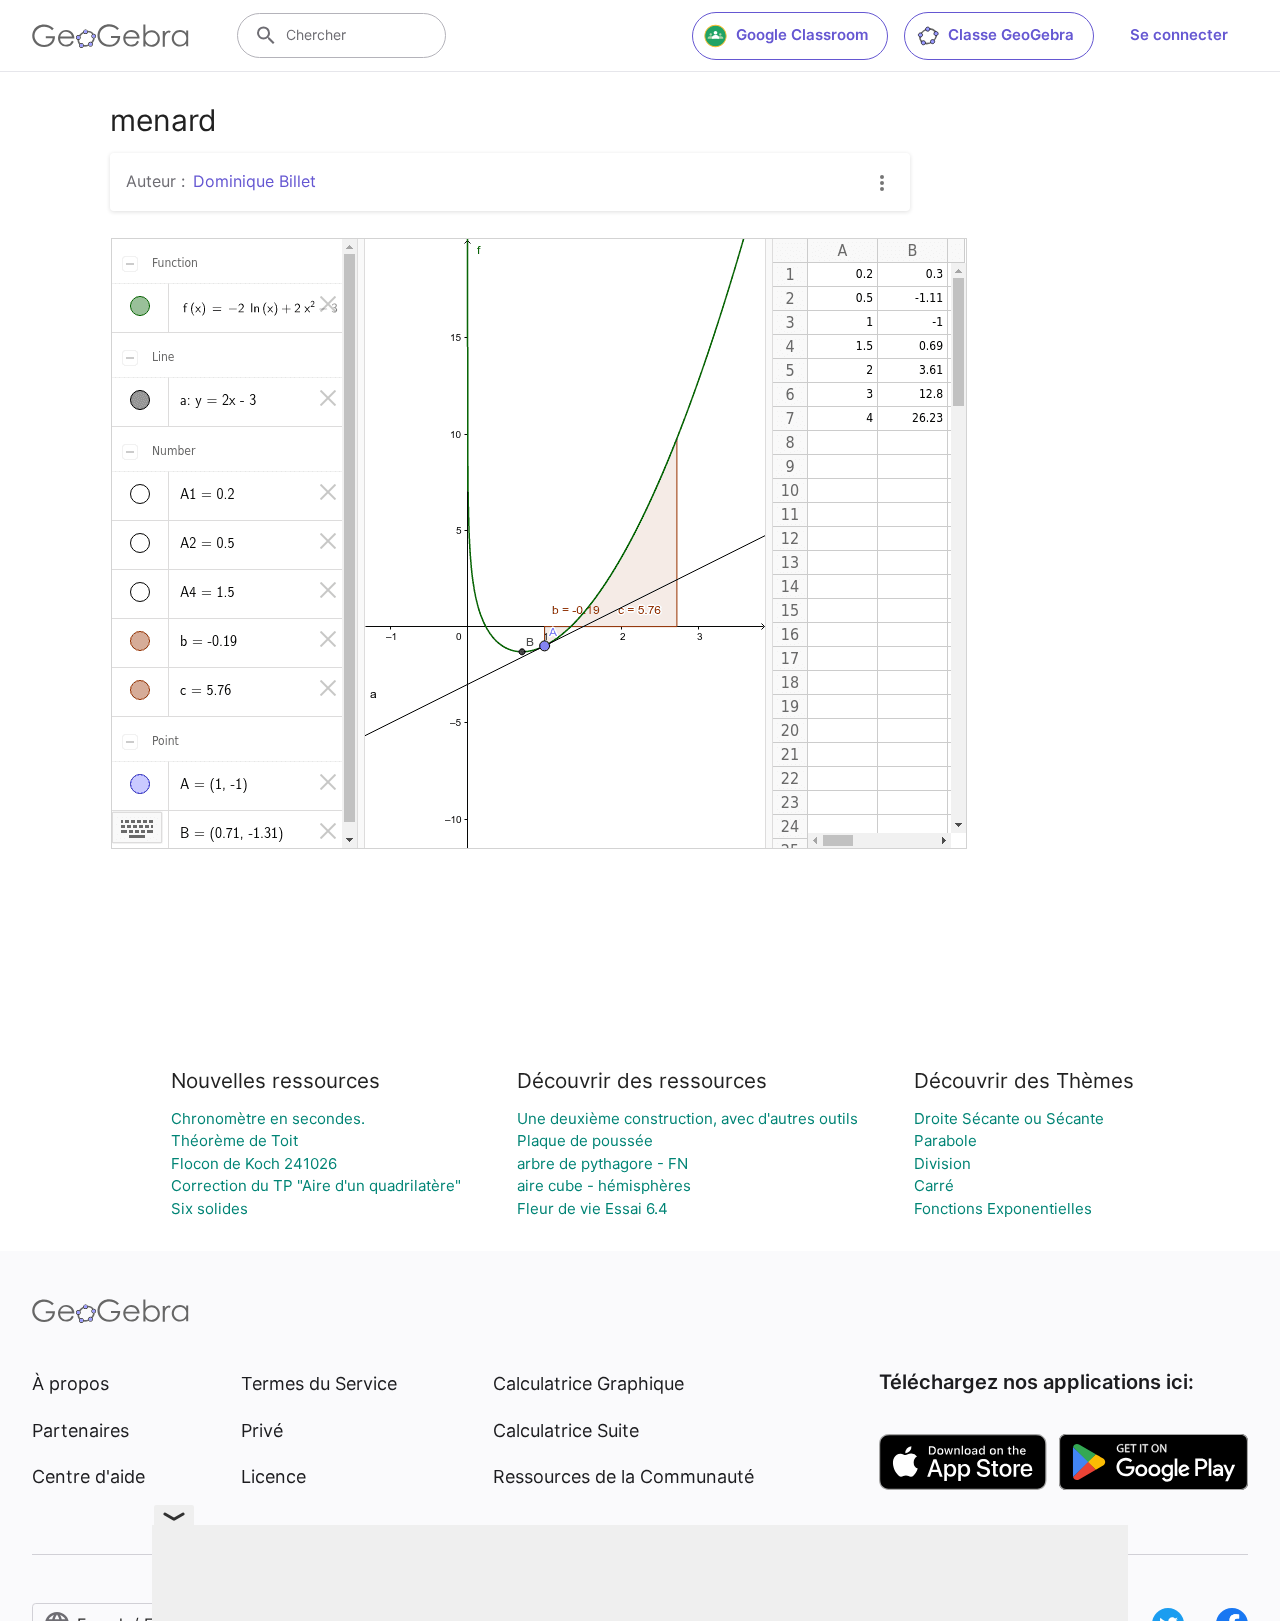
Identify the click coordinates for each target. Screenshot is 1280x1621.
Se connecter (1179, 34)
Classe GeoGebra (1011, 34)
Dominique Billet (254, 181)
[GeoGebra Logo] (110, 36)
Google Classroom (802, 34)
